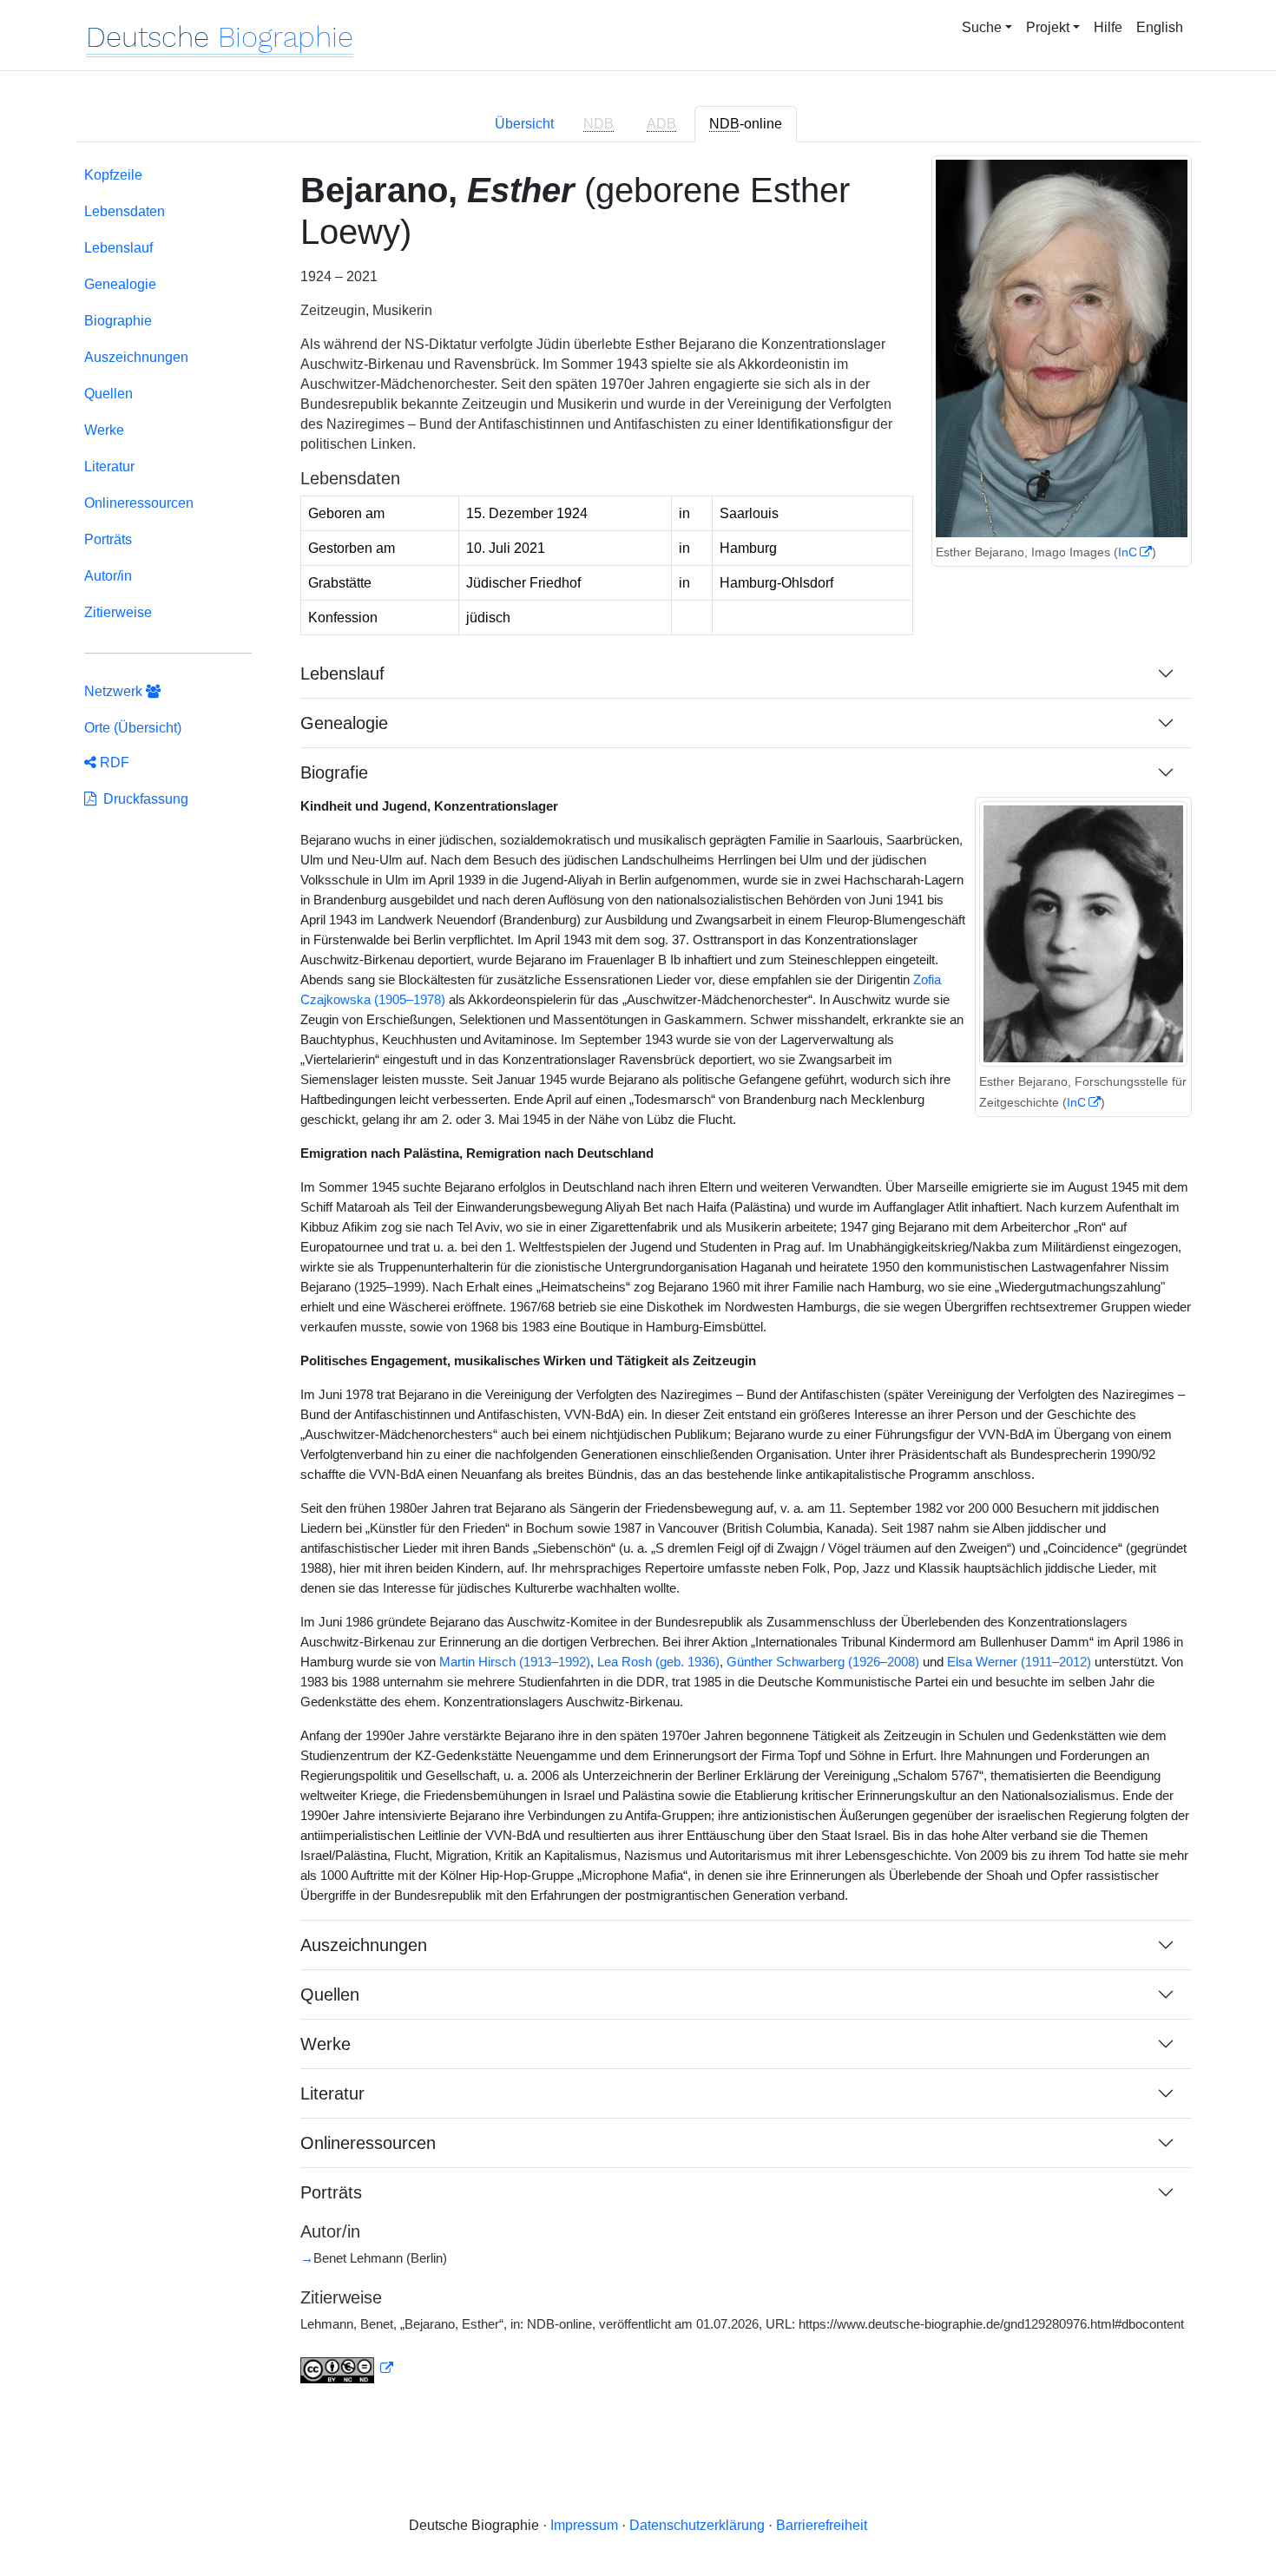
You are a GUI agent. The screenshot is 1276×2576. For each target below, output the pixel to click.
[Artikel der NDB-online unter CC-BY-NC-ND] (347, 2369)
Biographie (118, 321)
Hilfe (1108, 27)
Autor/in (108, 576)
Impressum (584, 2525)
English (1160, 27)
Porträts (108, 539)
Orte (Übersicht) (133, 728)
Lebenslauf (118, 248)
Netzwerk (115, 691)
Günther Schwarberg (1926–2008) (823, 1662)
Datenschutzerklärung (697, 2525)
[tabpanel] (638, 1285)
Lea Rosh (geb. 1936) (658, 1662)
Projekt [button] (1048, 27)
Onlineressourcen (139, 503)
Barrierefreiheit (822, 2525)
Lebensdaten (125, 211)
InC (1128, 552)
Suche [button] (982, 27)
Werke (104, 430)
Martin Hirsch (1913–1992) (515, 1662)
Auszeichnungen (136, 357)
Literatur (109, 467)
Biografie (334, 772)
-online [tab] (746, 124)
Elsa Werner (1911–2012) (1019, 1662)
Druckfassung (142, 799)
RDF (113, 762)
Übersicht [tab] (524, 124)
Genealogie (120, 284)
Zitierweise (118, 612)
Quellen (109, 394)
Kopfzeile (113, 175)
